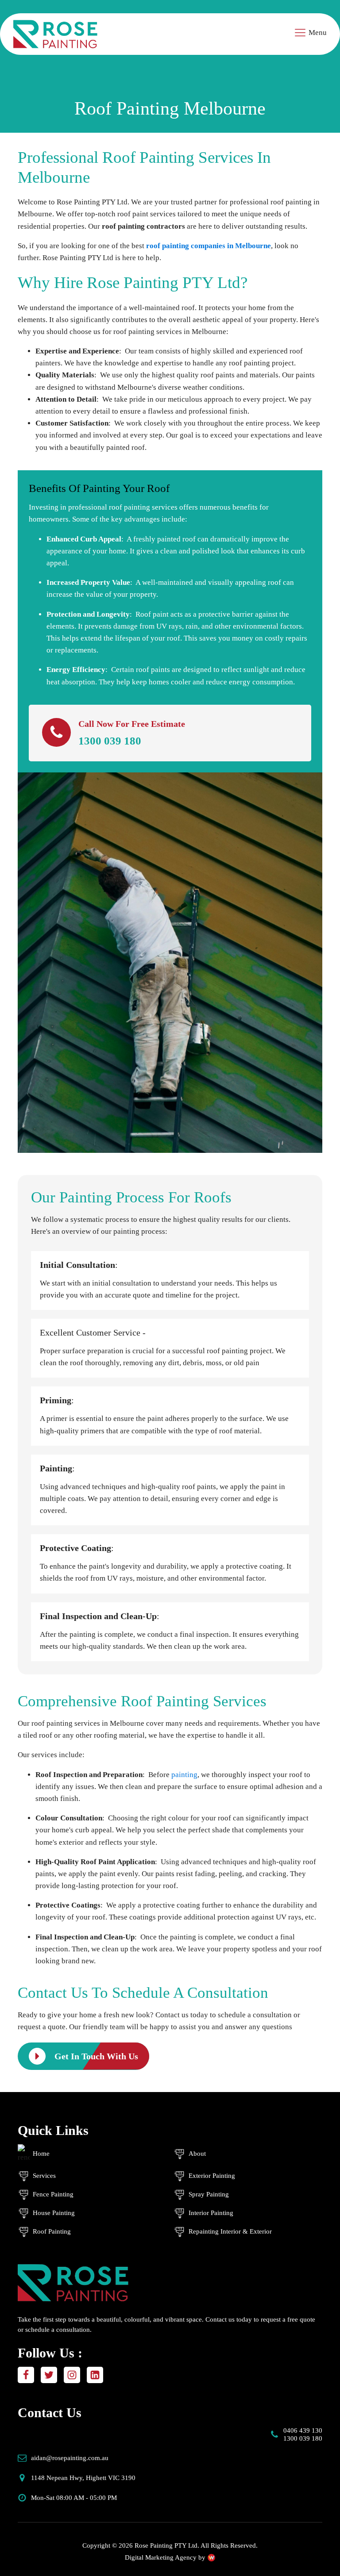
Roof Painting (52, 2231)
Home (41, 2154)
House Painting (54, 2213)
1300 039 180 (110, 741)
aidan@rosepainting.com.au (70, 2458)
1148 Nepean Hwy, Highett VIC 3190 (83, 2478)
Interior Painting (211, 2213)
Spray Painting (209, 2194)
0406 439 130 (303, 2430)
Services (44, 2176)
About (197, 2154)
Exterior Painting (212, 2176)
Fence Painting (53, 2194)
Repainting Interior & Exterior (230, 2231)
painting (184, 1775)
